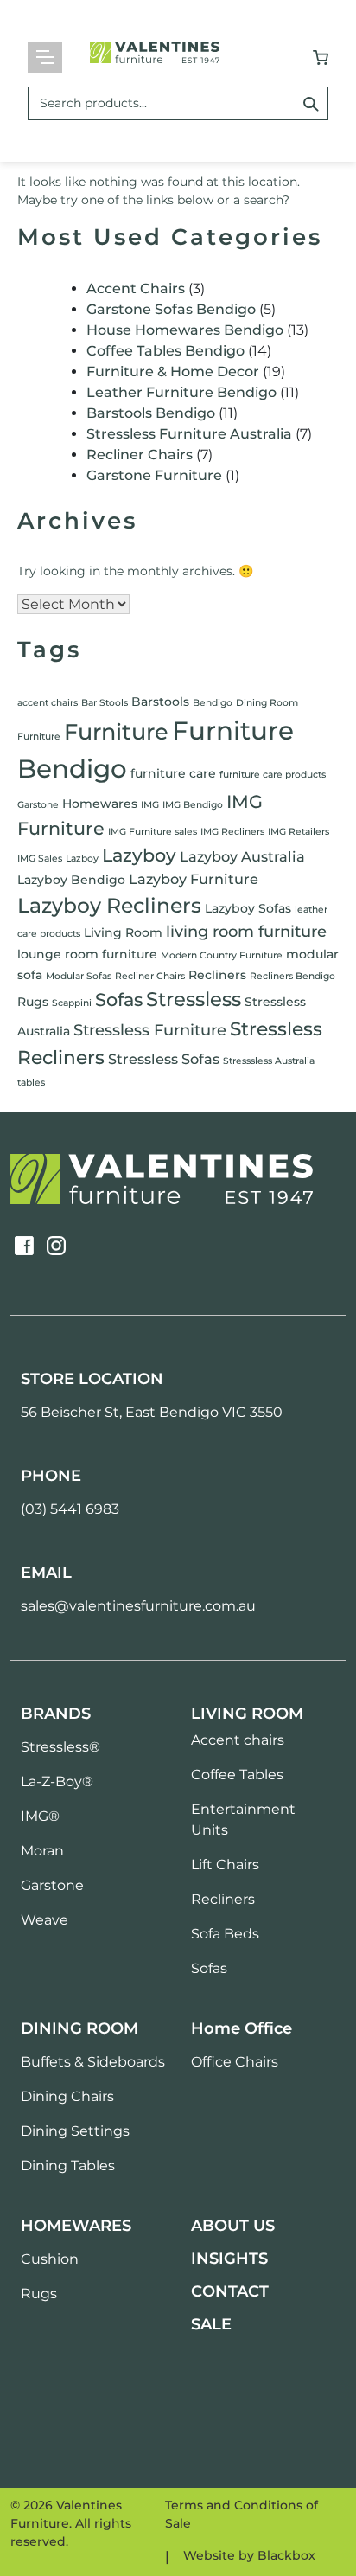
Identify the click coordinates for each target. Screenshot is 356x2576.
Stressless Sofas (164, 1059)
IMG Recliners (232, 832)
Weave (44, 1920)
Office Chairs (235, 2062)
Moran (42, 1851)
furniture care (173, 773)
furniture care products (273, 775)
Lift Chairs (225, 1865)
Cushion (50, 2259)
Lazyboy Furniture (194, 879)
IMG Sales (40, 859)
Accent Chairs (136, 288)
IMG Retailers (299, 832)
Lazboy (82, 859)
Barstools (160, 702)
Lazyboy (139, 855)
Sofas (119, 1000)
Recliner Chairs (140, 455)
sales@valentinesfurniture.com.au (138, 1606)
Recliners (217, 975)
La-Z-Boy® (57, 1781)
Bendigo (213, 703)
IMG (150, 805)
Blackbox (286, 2555)
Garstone (38, 805)
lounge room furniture (87, 954)
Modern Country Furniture (222, 955)
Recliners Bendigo (292, 976)
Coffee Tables (237, 1775)
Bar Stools (105, 703)
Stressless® (60, 1747)
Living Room (123, 932)
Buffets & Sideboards (93, 2062)
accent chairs (48, 703)
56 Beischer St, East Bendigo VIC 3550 (152, 1412)
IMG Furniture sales (153, 832)
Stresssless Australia (269, 1061)
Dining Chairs (67, 2096)
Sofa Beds (225, 1934)
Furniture (116, 731)
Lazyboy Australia (242, 856)
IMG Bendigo (193, 805)
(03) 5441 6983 (70, 1509)
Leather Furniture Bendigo (181, 392)
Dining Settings (75, 2131)
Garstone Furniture (154, 475)
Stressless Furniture (150, 1030)
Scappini (72, 1003)
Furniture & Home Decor (173, 372)
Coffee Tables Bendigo (165, 351)
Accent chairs (238, 1740)
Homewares (100, 804)
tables (31, 1083)
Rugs (33, 1002)
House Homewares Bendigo (185, 330)
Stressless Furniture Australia (189, 434)
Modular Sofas (79, 976)
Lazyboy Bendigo (71, 880)
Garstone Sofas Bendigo (171, 309)
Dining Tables (68, 2166)
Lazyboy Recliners (109, 905)
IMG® (40, 1816)
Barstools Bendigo (151, 413)
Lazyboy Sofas (248, 908)
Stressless (194, 999)
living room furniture (246, 932)
